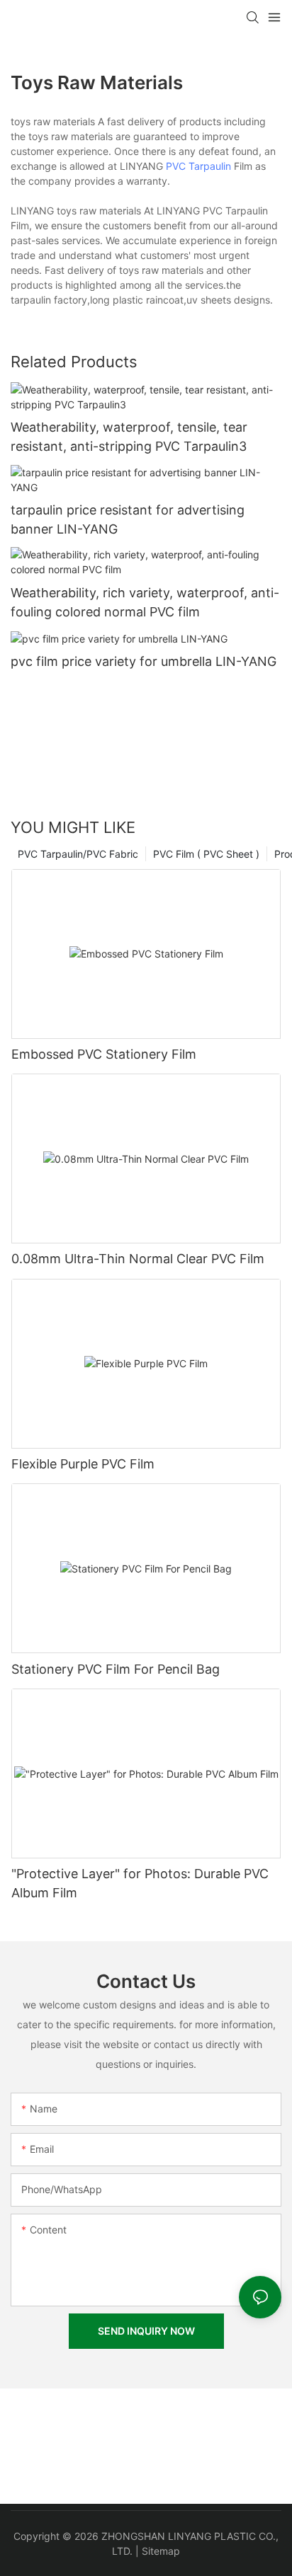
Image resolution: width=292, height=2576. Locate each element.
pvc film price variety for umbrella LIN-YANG (144, 661)
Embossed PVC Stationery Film (104, 1054)
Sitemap (161, 2551)
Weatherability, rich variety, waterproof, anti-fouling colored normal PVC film (145, 602)
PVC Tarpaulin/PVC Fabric (78, 854)
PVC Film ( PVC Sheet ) (206, 854)
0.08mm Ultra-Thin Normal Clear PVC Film (138, 1259)
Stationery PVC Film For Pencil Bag (116, 1669)
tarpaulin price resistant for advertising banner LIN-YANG (128, 519)
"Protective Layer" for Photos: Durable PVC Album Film (140, 1883)
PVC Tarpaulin (198, 166)
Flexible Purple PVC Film (83, 1464)
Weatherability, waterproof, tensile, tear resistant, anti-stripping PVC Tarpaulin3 (129, 437)
